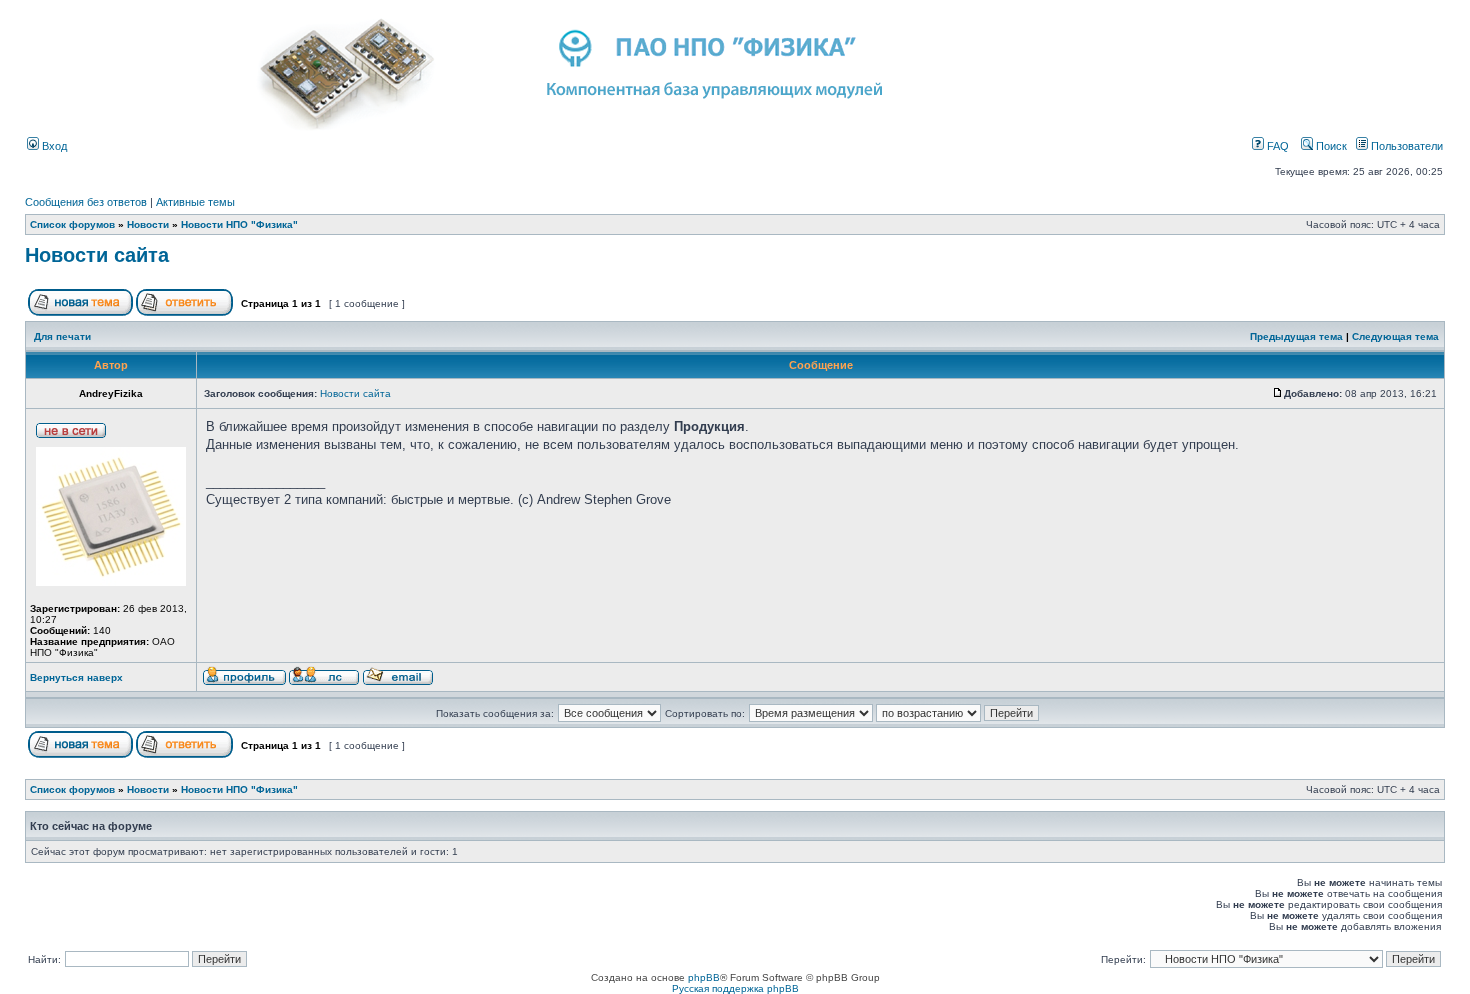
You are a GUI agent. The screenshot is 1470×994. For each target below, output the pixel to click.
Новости (148, 224)
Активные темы (195, 202)
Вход (53, 146)
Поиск (1330, 146)
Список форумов (72, 224)
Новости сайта (97, 255)
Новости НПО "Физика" (239, 224)
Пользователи (1405, 146)
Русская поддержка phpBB (735, 988)
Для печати (62, 336)
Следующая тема (1395, 336)
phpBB (704, 977)
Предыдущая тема (1296, 336)
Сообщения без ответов (86, 202)
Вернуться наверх (76, 677)
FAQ (1276, 146)
